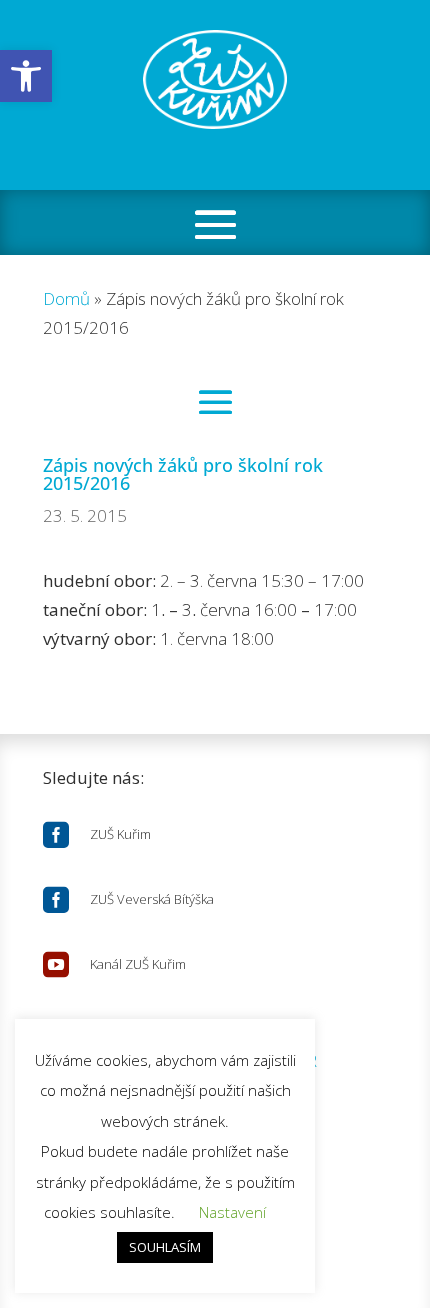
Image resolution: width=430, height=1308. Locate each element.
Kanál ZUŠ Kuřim (138, 964)
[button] (26, 76)
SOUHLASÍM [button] (165, 1247)
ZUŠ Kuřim (120, 834)
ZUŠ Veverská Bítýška (152, 899)
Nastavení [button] (232, 1212)
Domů (66, 298)
